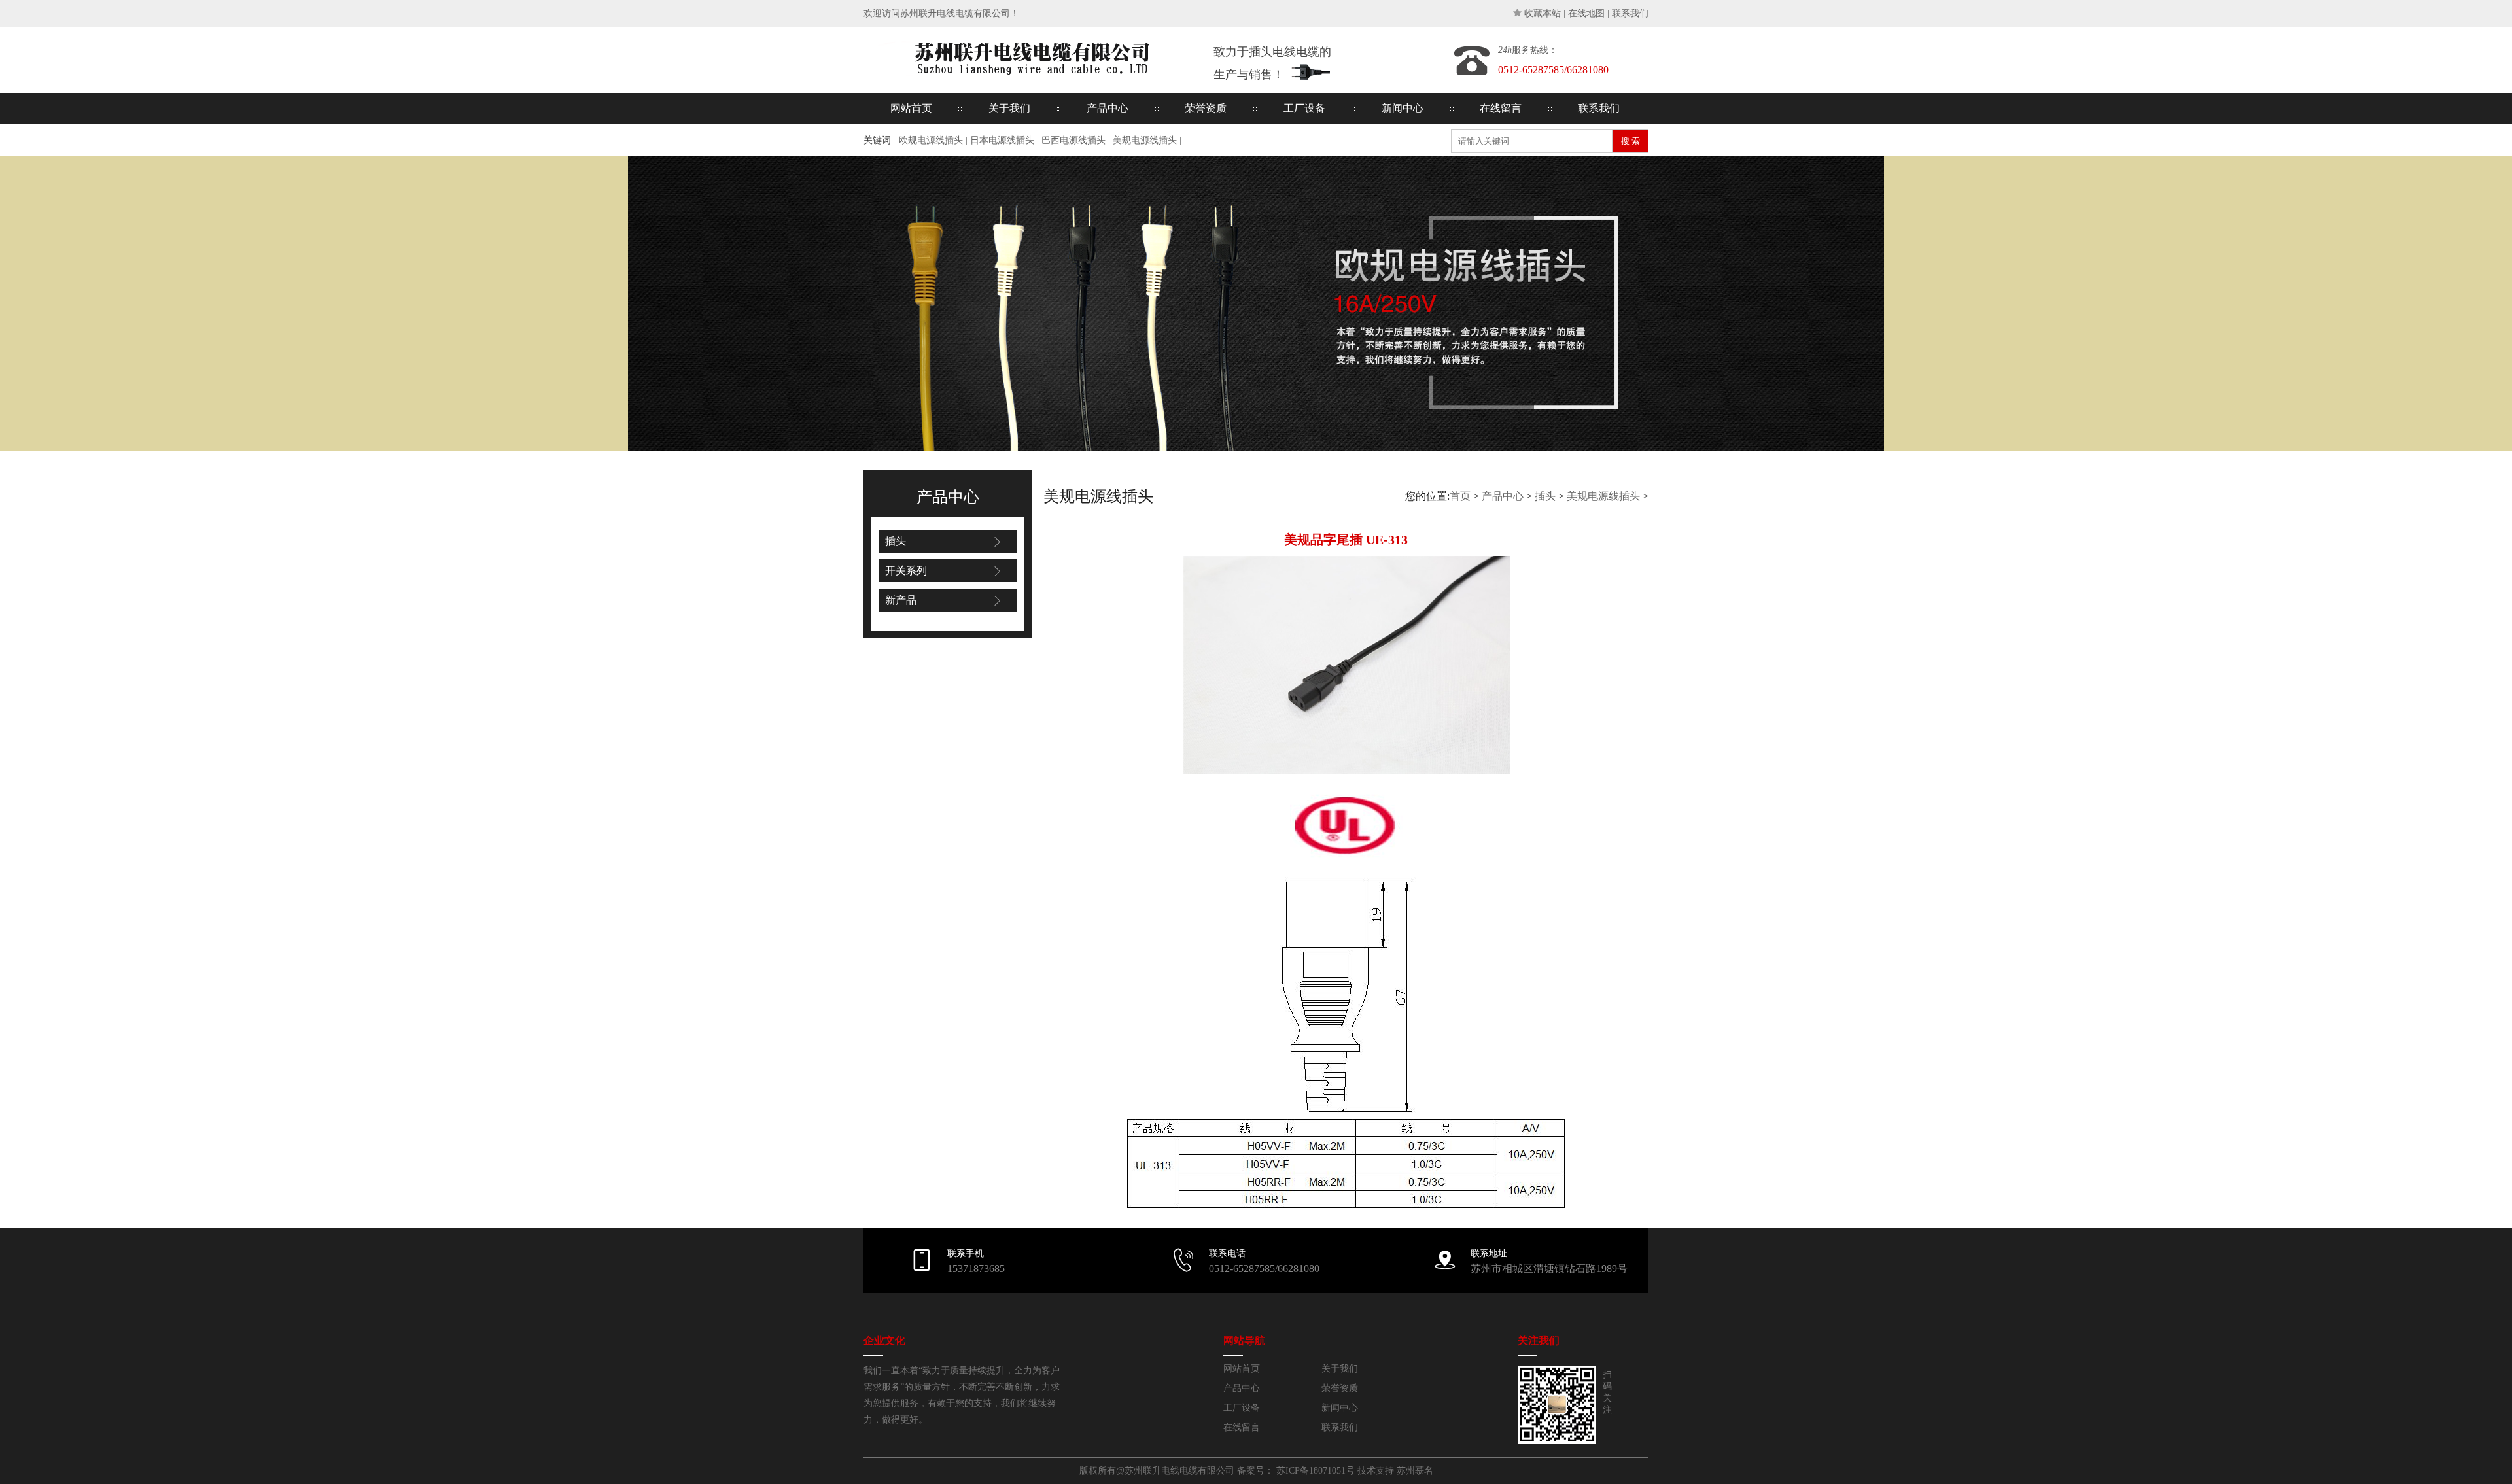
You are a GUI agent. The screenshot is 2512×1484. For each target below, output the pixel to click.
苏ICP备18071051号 (1316, 1471)
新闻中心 (1403, 108)
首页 (1460, 496)
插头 (896, 541)
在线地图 (1586, 13)
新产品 (901, 600)
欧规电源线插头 (931, 140)
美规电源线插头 (1145, 140)
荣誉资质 (1206, 108)
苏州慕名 (1415, 1471)
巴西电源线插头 (1073, 140)
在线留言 (1501, 108)
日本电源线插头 (1002, 140)
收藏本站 (1543, 13)
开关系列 (906, 571)
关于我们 (1009, 108)
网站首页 (911, 108)
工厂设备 (1304, 108)
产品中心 (1108, 108)
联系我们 (1630, 13)
